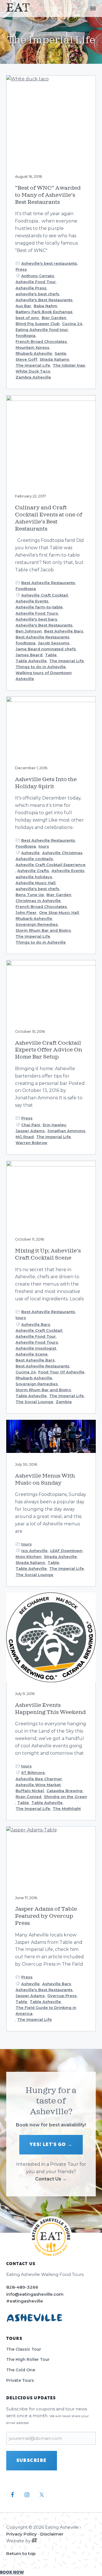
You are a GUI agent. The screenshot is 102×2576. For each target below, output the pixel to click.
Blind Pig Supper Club (38, 324)
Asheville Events (32, 601)
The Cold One (21, 2370)
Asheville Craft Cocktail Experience (51, 865)
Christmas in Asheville (38, 901)
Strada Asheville (60, 1557)
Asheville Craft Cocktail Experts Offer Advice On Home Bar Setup (49, 1050)
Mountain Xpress (32, 347)
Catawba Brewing (64, 1791)
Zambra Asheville (33, 377)
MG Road (25, 1137)
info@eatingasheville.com (35, 2294)
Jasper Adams (30, 1131)
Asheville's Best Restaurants (44, 300)
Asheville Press (31, 288)
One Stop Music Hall (59, 912)
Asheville (30, 853)
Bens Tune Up (30, 895)
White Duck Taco (33, 371)
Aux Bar (23, 306)
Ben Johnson (29, 631)
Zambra (64, 1402)
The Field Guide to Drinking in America (46, 2010)
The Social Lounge (34, 1402)
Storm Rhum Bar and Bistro (43, 930)
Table (51, 655)
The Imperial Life (33, 365)
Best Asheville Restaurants (48, 583)
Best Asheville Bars (64, 631)
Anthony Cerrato (38, 276)
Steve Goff (26, 359)
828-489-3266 (22, 2287)
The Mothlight (67, 1808)
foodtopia (25, 335)
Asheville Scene (32, 1354)
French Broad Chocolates (41, 341)
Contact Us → (51, 2179)
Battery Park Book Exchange (44, 312)
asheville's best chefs (37, 294)
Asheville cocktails (34, 859)
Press (21, 269)
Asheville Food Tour (36, 282)
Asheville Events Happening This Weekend (50, 1709)
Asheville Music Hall (36, 883)
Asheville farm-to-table (39, 607)
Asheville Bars (36, 1324)
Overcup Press (62, 1996)
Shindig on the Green (65, 1797)
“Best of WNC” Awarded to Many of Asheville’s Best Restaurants (48, 195)
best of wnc (27, 318)
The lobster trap (69, 365)
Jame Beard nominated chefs (46, 649)
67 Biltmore (33, 1773)
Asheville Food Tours (37, 613)
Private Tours (20, 2380)
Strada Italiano (54, 359)
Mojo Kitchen (28, 1557)
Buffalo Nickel (30, 1791)
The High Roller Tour (28, 2359)
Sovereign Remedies (37, 924)
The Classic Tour (24, 2349)
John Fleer (26, 912)
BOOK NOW (12, 2572)
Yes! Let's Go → (51, 2145)
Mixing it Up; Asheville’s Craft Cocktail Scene (48, 1254)
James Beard (29, 655)
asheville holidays (34, 877)
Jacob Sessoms (54, 643)
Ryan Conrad (28, 1797)
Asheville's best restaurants (49, 263)
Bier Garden (54, 318)
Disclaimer (52, 2534)
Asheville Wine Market (38, 1785)
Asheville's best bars (36, 619)
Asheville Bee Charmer (39, 1779)
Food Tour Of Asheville (61, 1372)
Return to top (21, 2553)
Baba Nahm (45, 306)
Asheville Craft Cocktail (45, 595)
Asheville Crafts (33, 871)
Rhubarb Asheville (34, 353)
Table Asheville (31, 661)
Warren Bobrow (31, 1143)
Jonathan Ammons (66, 1131)
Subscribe (32, 2460)
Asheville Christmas (62, 853)
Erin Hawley (55, 1125)
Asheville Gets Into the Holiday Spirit (46, 783)
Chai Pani (31, 1125)
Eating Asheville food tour (42, 330)
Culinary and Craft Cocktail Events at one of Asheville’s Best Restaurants (49, 518)
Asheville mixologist (36, 1348)
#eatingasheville (25, 2301)
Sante (60, 353)
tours (44, 846)
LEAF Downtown (66, 1551)
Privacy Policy (22, 2534)
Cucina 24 (72, 324)
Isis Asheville (34, 1551)
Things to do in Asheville (41, 667)
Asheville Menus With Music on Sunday (45, 1479)
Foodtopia (26, 589)
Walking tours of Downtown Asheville (44, 676)
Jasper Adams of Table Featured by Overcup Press (46, 1916)
